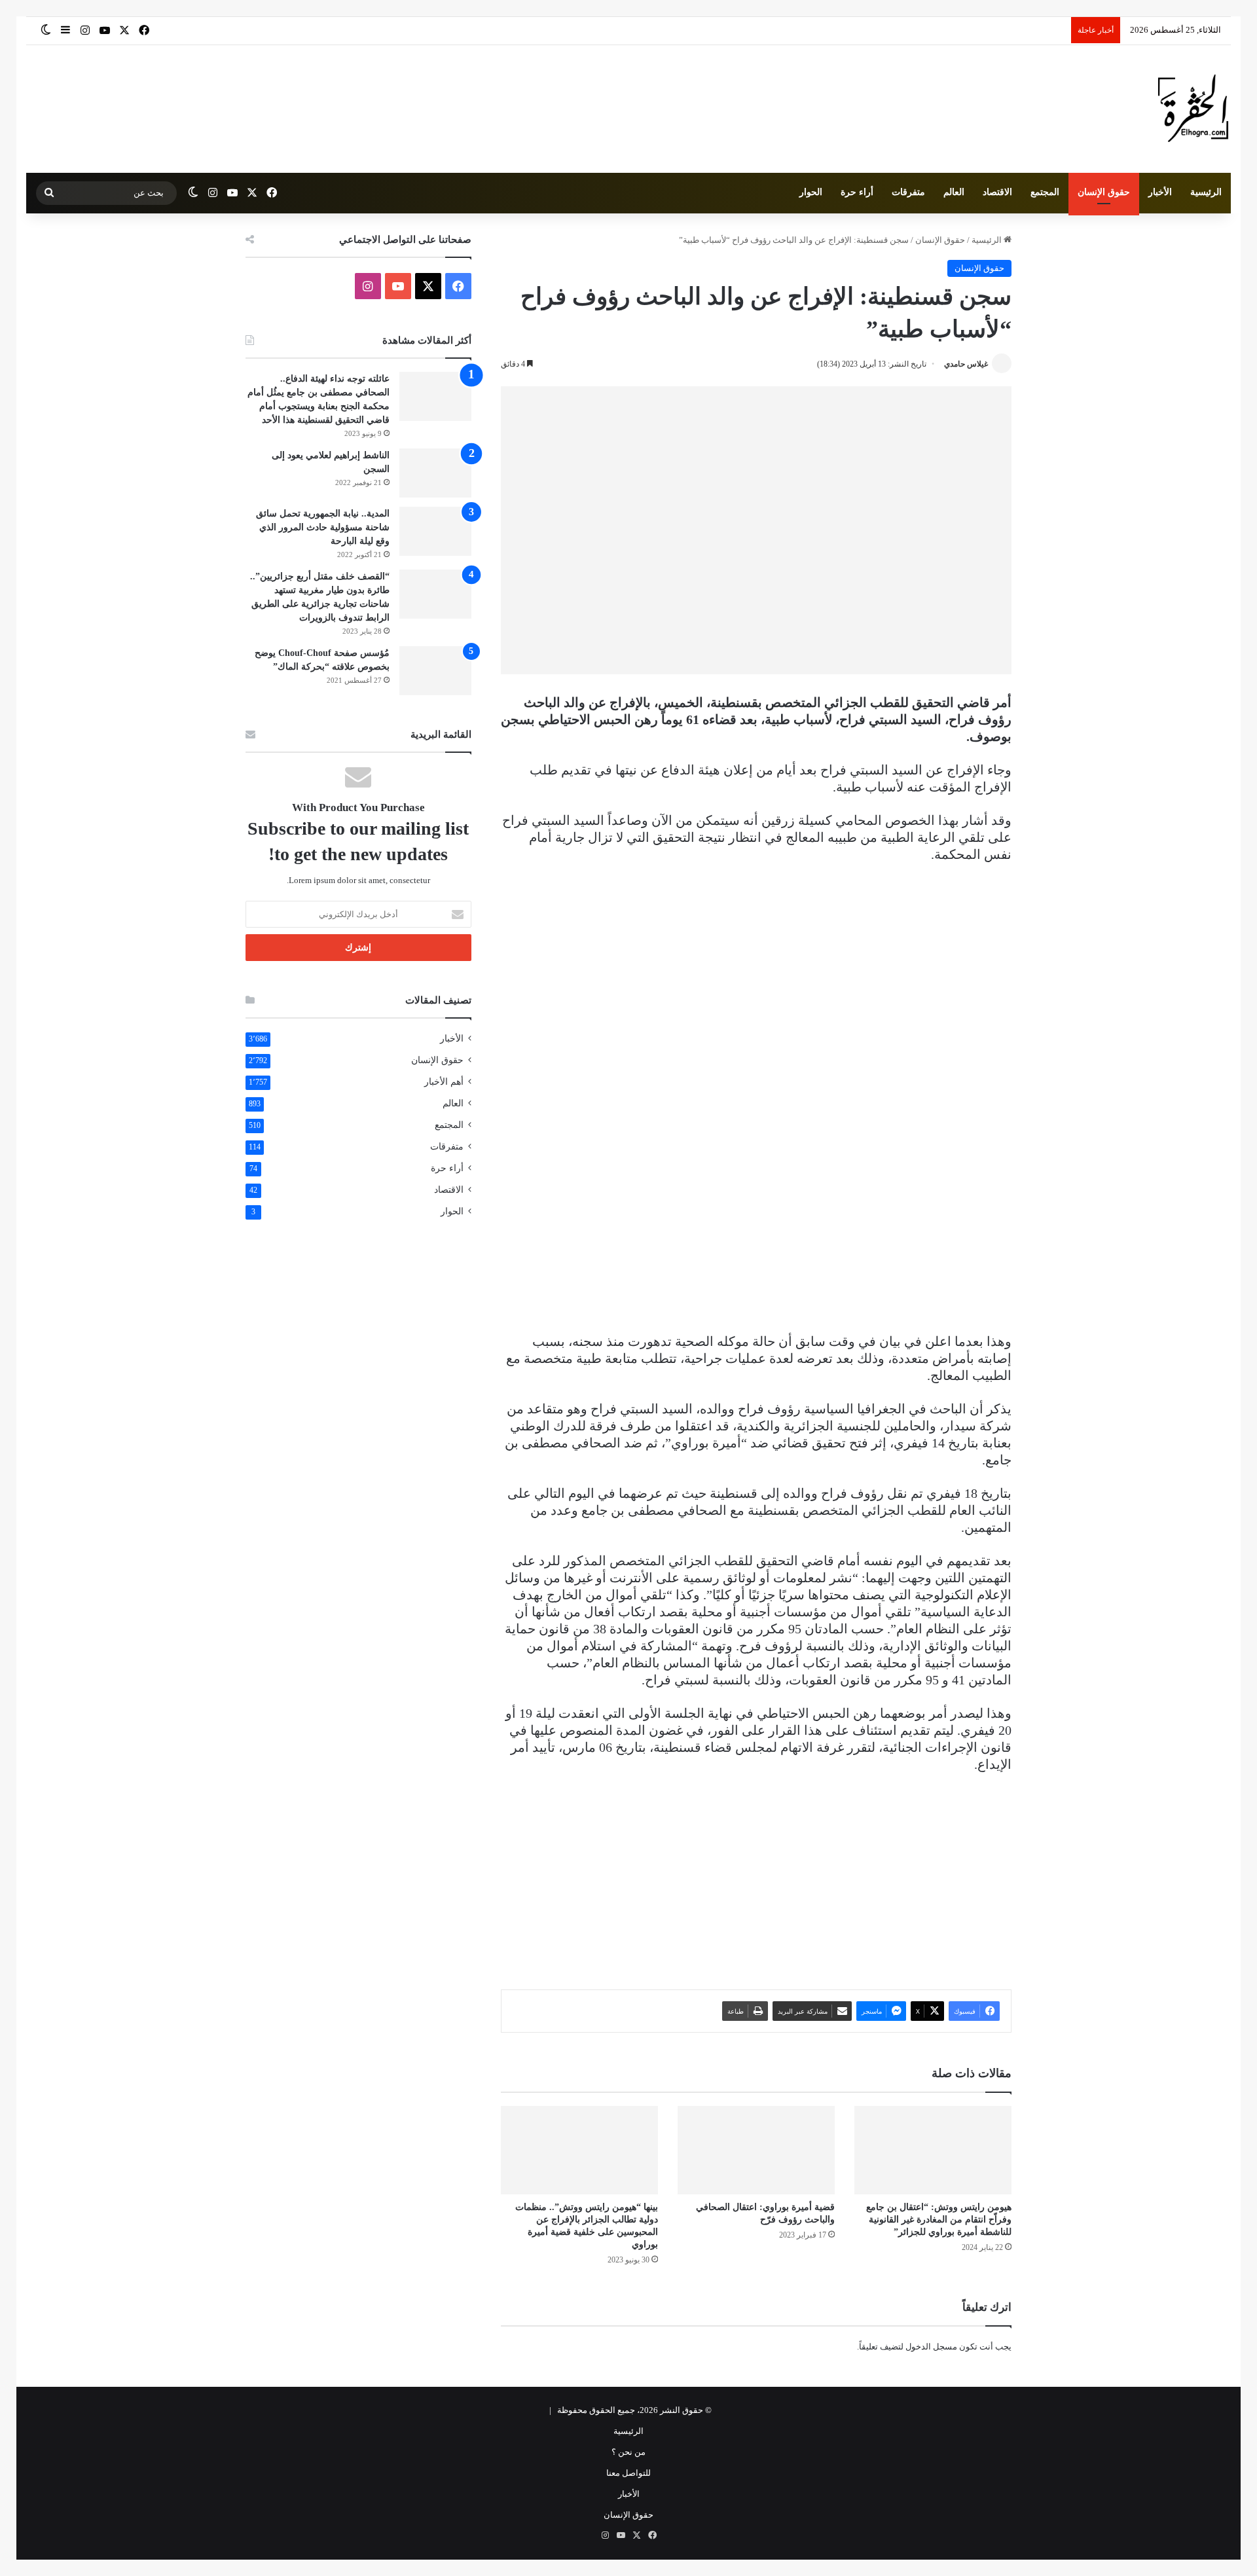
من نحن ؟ (628, 2452)
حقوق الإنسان (1104, 192)
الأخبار (1160, 192)
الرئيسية (1206, 192)
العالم (954, 192)
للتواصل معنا (628, 2473)
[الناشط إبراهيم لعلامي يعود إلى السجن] (435, 473)
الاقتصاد (997, 192)
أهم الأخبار (444, 1082)
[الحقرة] (1193, 109)
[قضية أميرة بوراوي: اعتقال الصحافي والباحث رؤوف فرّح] (756, 2150)
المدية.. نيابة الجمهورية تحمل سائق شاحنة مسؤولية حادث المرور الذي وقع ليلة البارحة (323, 527)
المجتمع (1045, 192)
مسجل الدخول (931, 2347)
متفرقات (908, 192)
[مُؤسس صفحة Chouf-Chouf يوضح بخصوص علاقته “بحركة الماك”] (435, 671)
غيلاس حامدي (966, 364)
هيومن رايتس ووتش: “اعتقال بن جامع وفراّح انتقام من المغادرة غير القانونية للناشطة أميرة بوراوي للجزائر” (939, 2220)
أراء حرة (857, 192)
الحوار (811, 192)
